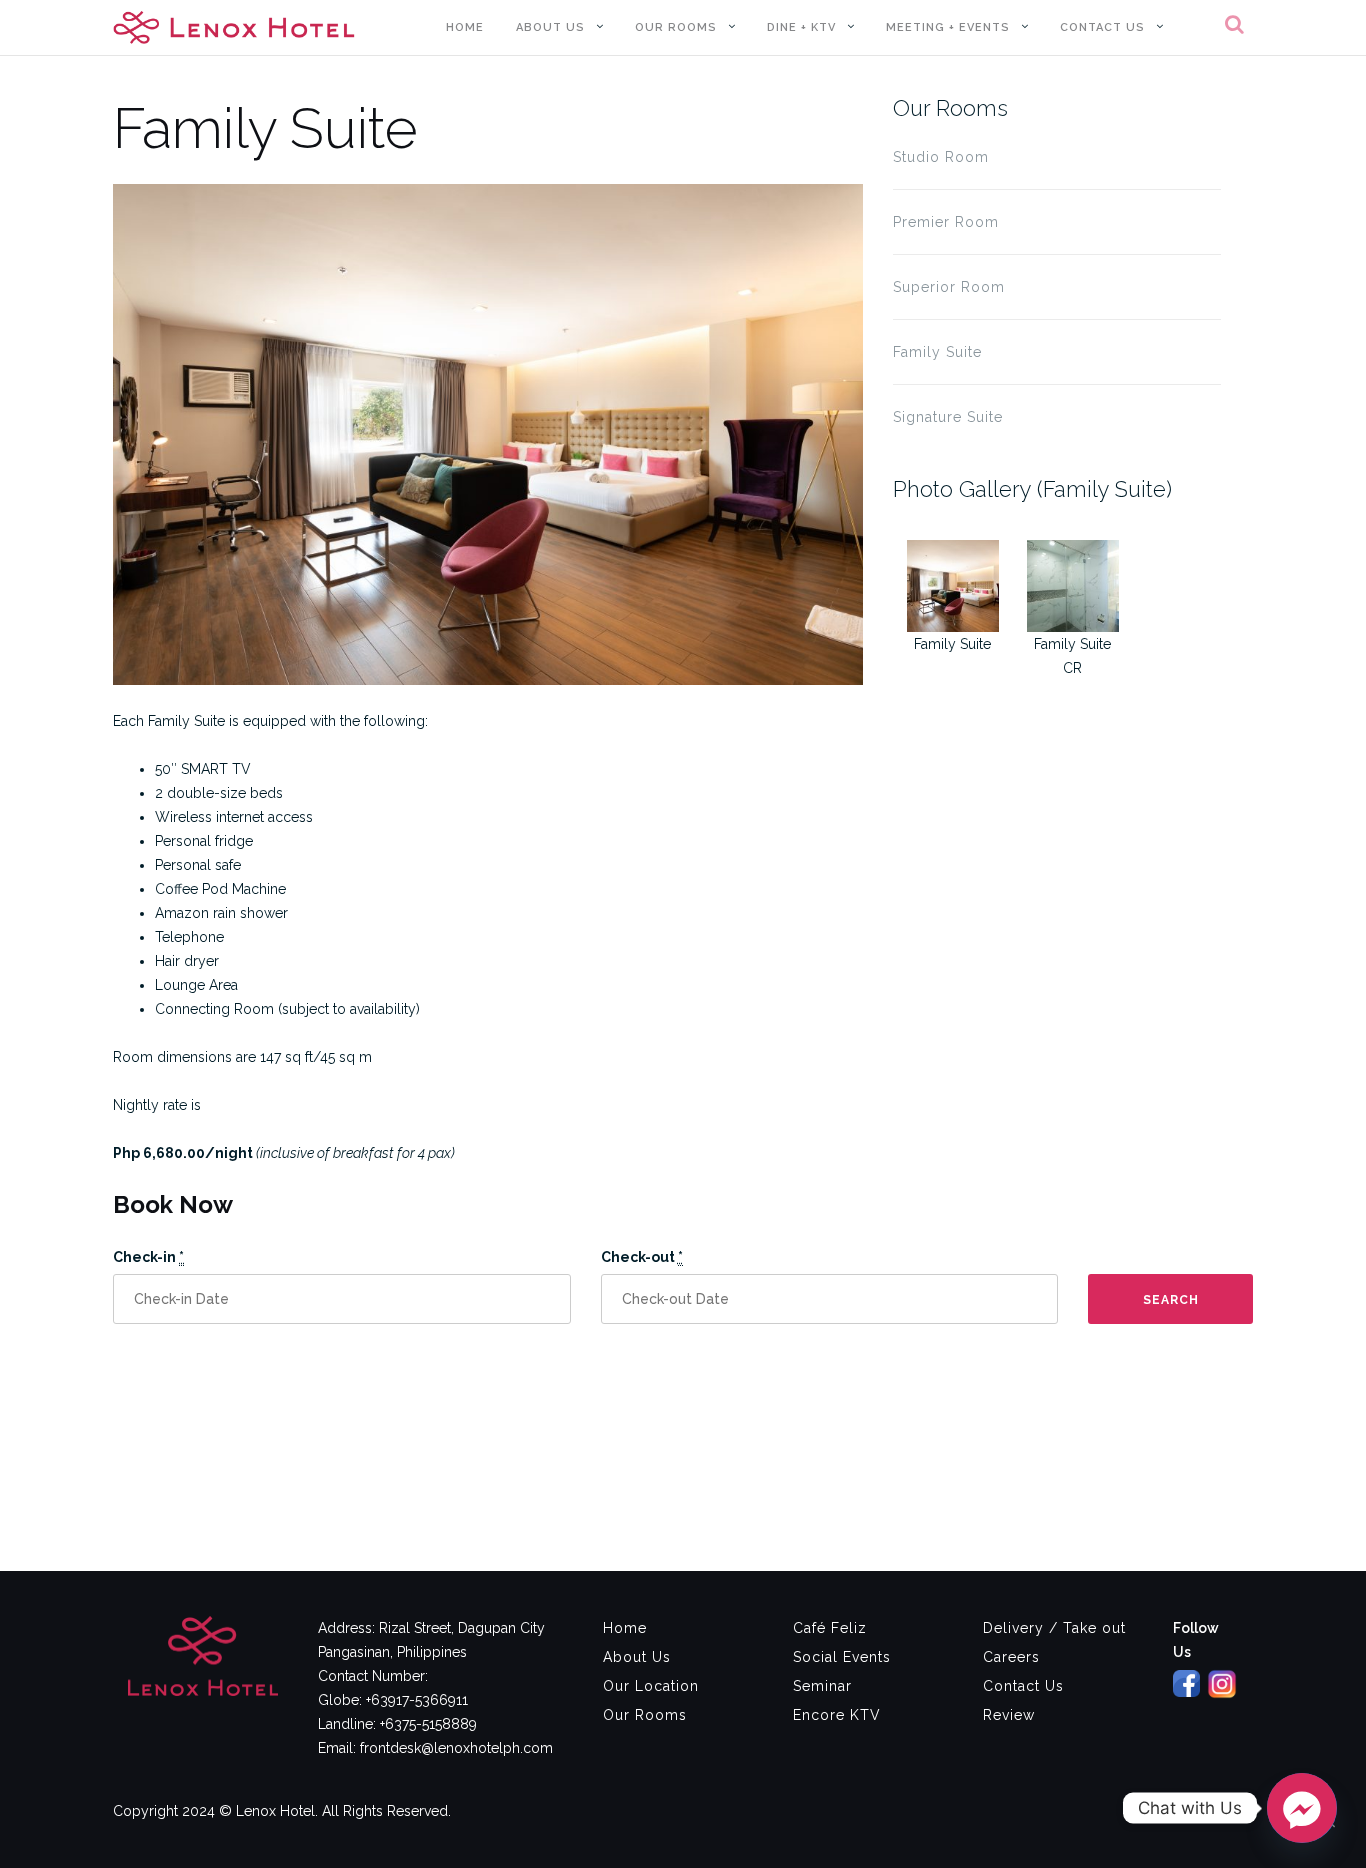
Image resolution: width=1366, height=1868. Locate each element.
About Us (550, 27)
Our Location (651, 1686)
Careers (1011, 1657)
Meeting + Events (948, 27)
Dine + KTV (801, 27)
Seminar (822, 1686)
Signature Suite (948, 417)
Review (1009, 1715)
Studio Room (941, 157)
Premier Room (946, 222)
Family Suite (937, 352)
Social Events (842, 1657)
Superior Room (949, 287)
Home (465, 27)
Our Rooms (676, 27)
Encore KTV (837, 1715)
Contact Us (1102, 27)
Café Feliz (830, 1628)
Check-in (148, 1257)
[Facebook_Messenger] (1302, 1808)
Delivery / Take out (1054, 1628)
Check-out (642, 1257)
